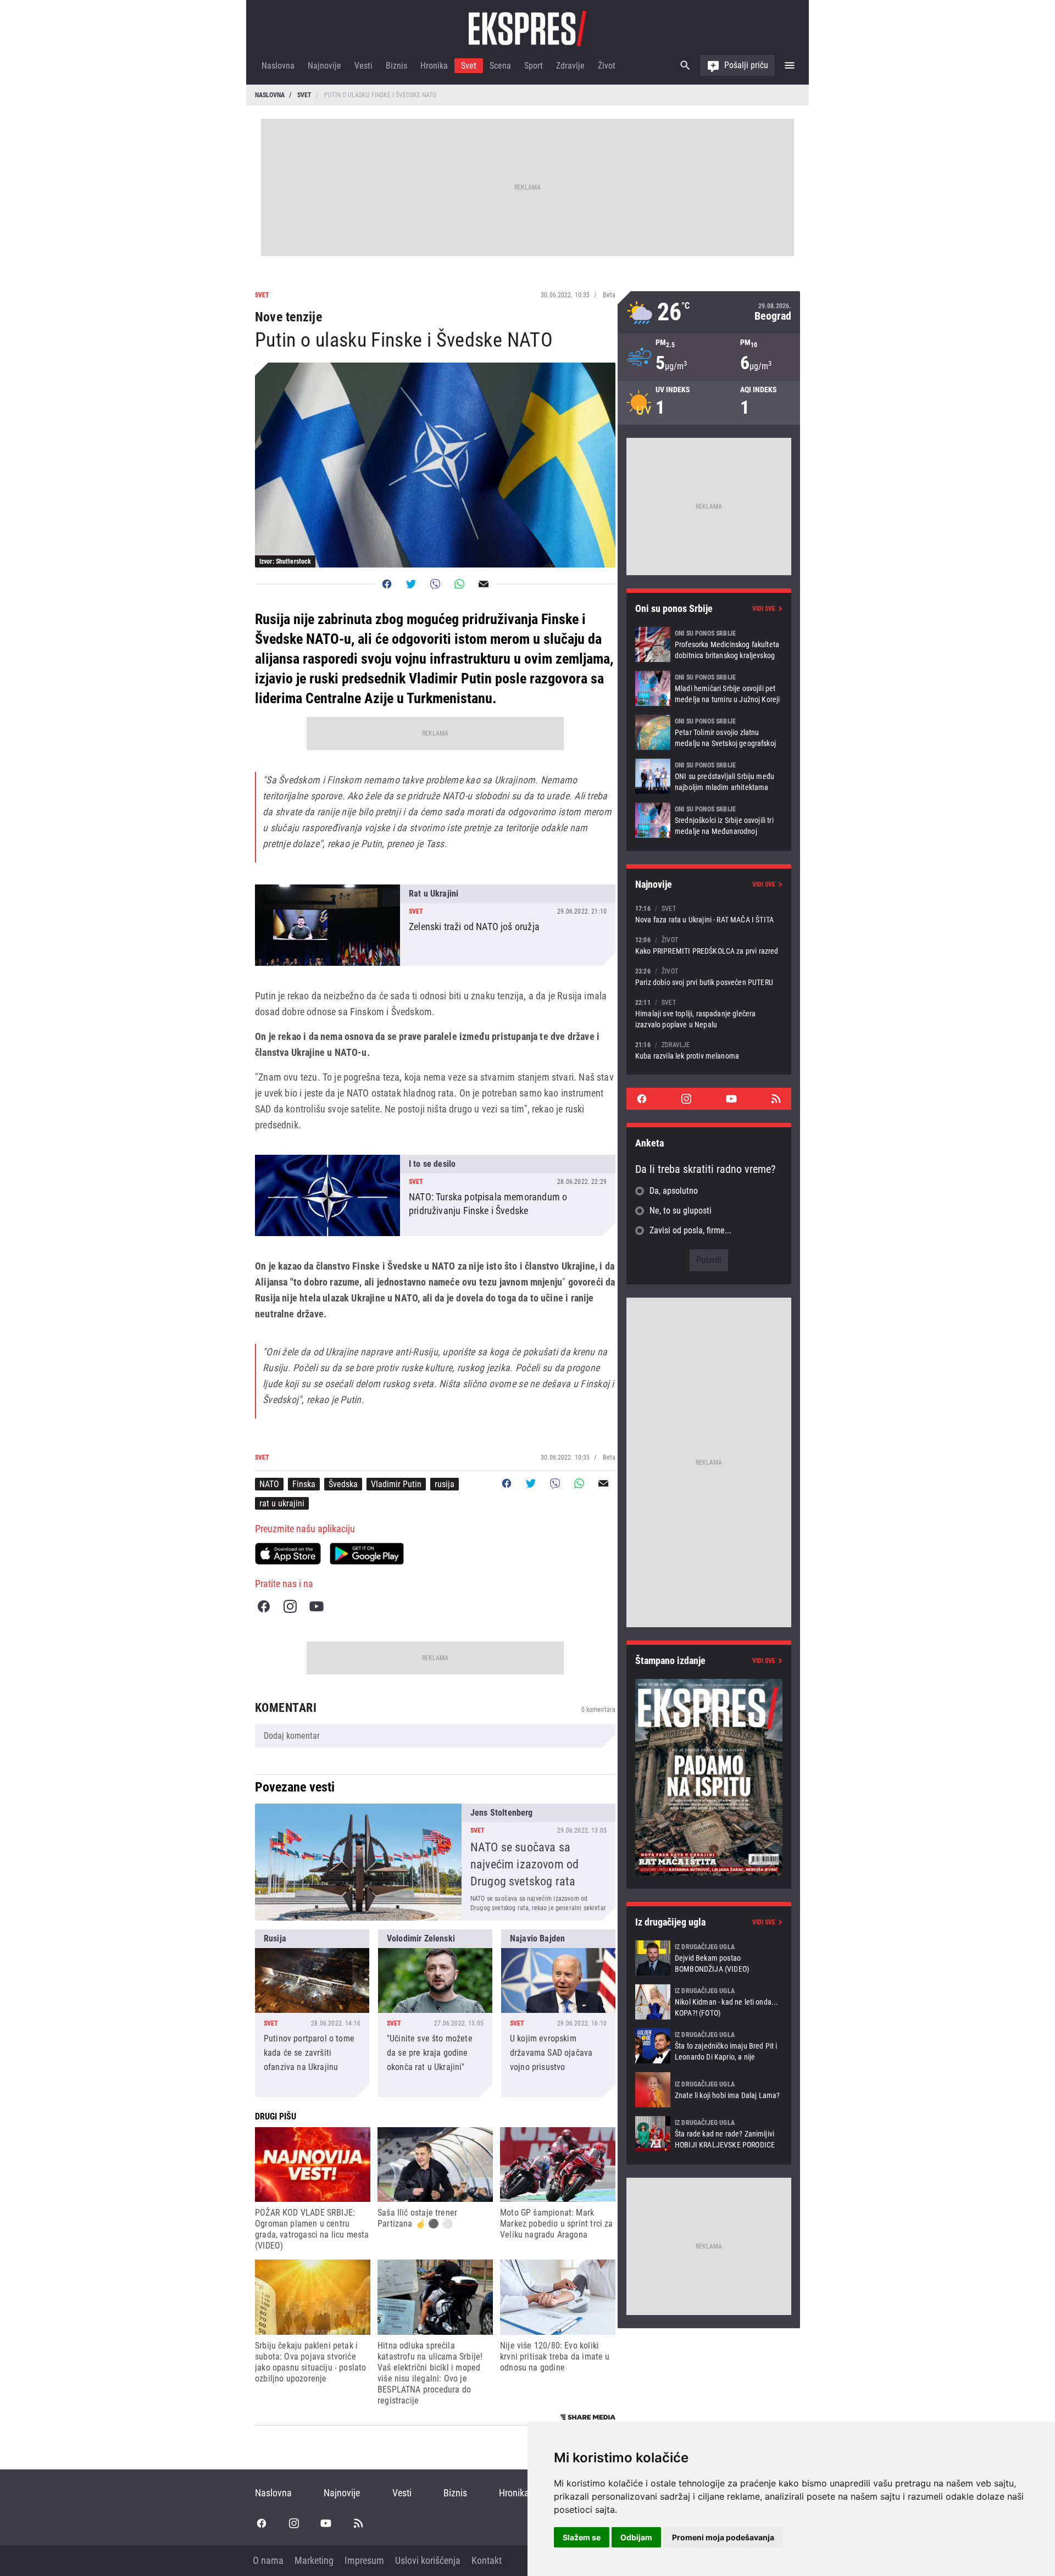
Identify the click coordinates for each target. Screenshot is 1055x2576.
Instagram (290, 1606)
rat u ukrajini (282, 1503)
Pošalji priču (746, 65)
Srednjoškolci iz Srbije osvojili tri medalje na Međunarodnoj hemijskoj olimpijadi (709, 820)
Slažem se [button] (582, 2537)
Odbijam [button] (636, 2537)
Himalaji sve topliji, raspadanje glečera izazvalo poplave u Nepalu (709, 1013)
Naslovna (278, 66)
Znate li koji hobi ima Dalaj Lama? (709, 2090)
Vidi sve (764, 609)
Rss (776, 1099)
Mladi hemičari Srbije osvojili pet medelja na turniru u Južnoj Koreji (709, 688)
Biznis (396, 66)
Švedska (343, 1484)
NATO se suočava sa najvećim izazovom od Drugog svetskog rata (435, 1862)
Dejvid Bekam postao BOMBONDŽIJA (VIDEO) (709, 1958)
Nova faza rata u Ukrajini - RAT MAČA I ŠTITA (709, 914)
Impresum (364, 2560)
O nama (268, 2560)
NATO (269, 1484)
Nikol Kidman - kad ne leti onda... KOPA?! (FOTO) (709, 2002)
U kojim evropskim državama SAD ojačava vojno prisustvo (558, 2013)
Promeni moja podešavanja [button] (723, 2537)
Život (607, 66)
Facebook (264, 1606)
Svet (469, 66)
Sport (534, 66)
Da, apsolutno (674, 1191)
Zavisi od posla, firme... (690, 1230)
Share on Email (484, 584)
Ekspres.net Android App (367, 1554)
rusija (445, 1484)
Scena (500, 66)
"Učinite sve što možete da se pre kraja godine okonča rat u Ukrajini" (435, 2013)
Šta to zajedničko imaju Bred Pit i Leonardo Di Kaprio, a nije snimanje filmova (709, 2046)
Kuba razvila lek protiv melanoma (709, 1050)
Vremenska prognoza (709, 312)
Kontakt (487, 2560)
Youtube (316, 1606)
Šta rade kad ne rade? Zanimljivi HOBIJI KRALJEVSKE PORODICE (709, 2134)
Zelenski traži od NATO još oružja (435, 925)
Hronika (434, 66)
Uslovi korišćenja (428, 2560)
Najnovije (324, 66)
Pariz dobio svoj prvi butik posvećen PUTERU (709, 977)
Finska (304, 1484)
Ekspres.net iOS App (288, 1554)
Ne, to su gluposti (681, 1211)
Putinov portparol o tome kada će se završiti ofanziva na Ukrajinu (312, 2013)
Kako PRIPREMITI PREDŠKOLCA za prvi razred (709, 945)
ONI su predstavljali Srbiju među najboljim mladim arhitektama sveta (709, 776)
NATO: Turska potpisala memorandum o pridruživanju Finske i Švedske (435, 1195)
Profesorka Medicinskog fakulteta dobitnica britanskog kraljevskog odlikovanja (709, 644)
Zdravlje (570, 66)
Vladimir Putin (396, 1484)
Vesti (363, 66)
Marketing (314, 2560)
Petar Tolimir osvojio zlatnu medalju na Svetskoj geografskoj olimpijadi (709, 732)
